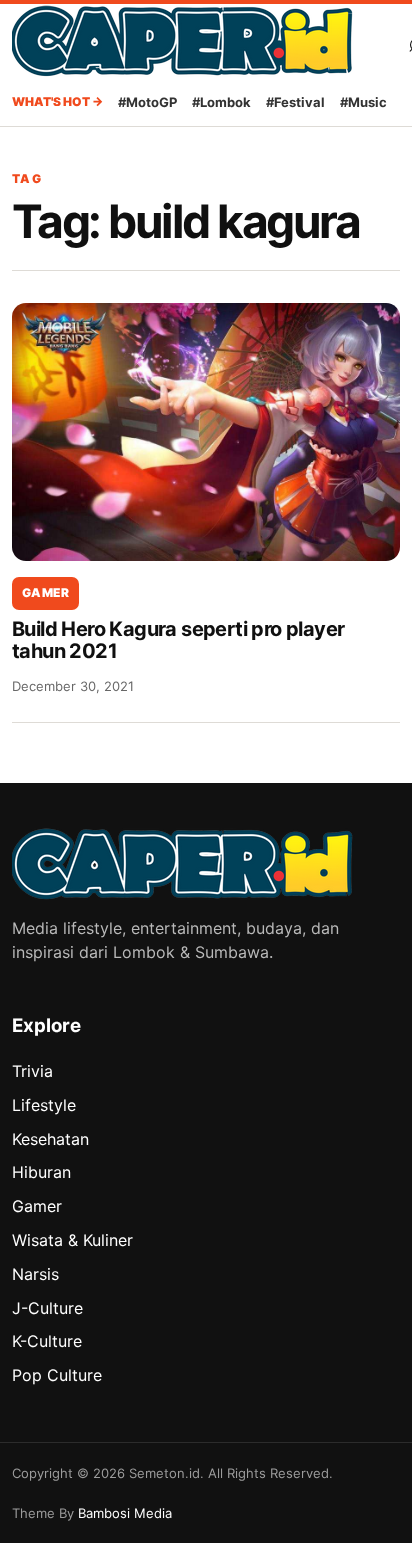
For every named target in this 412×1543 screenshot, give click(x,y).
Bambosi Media (125, 1513)
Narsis (35, 1274)
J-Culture (47, 1308)
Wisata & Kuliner (72, 1240)
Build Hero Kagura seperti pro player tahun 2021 (178, 640)
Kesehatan (50, 1139)
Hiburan (41, 1172)
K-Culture (47, 1341)
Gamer (45, 592)
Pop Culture (57, 1375)
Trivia (32, 1071)
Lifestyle (44, 1105)
